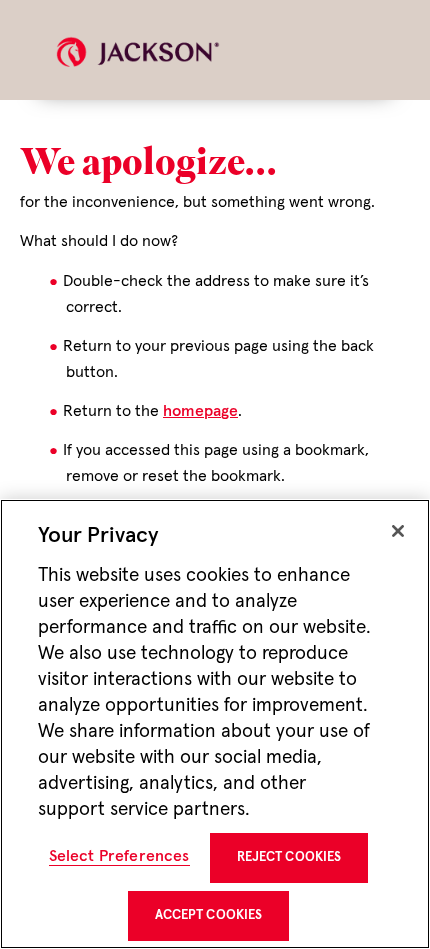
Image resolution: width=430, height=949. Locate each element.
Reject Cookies (289, 857)
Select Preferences (119, 856)
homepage (200, 411)
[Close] (398, 531)
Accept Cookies (209, 915)
